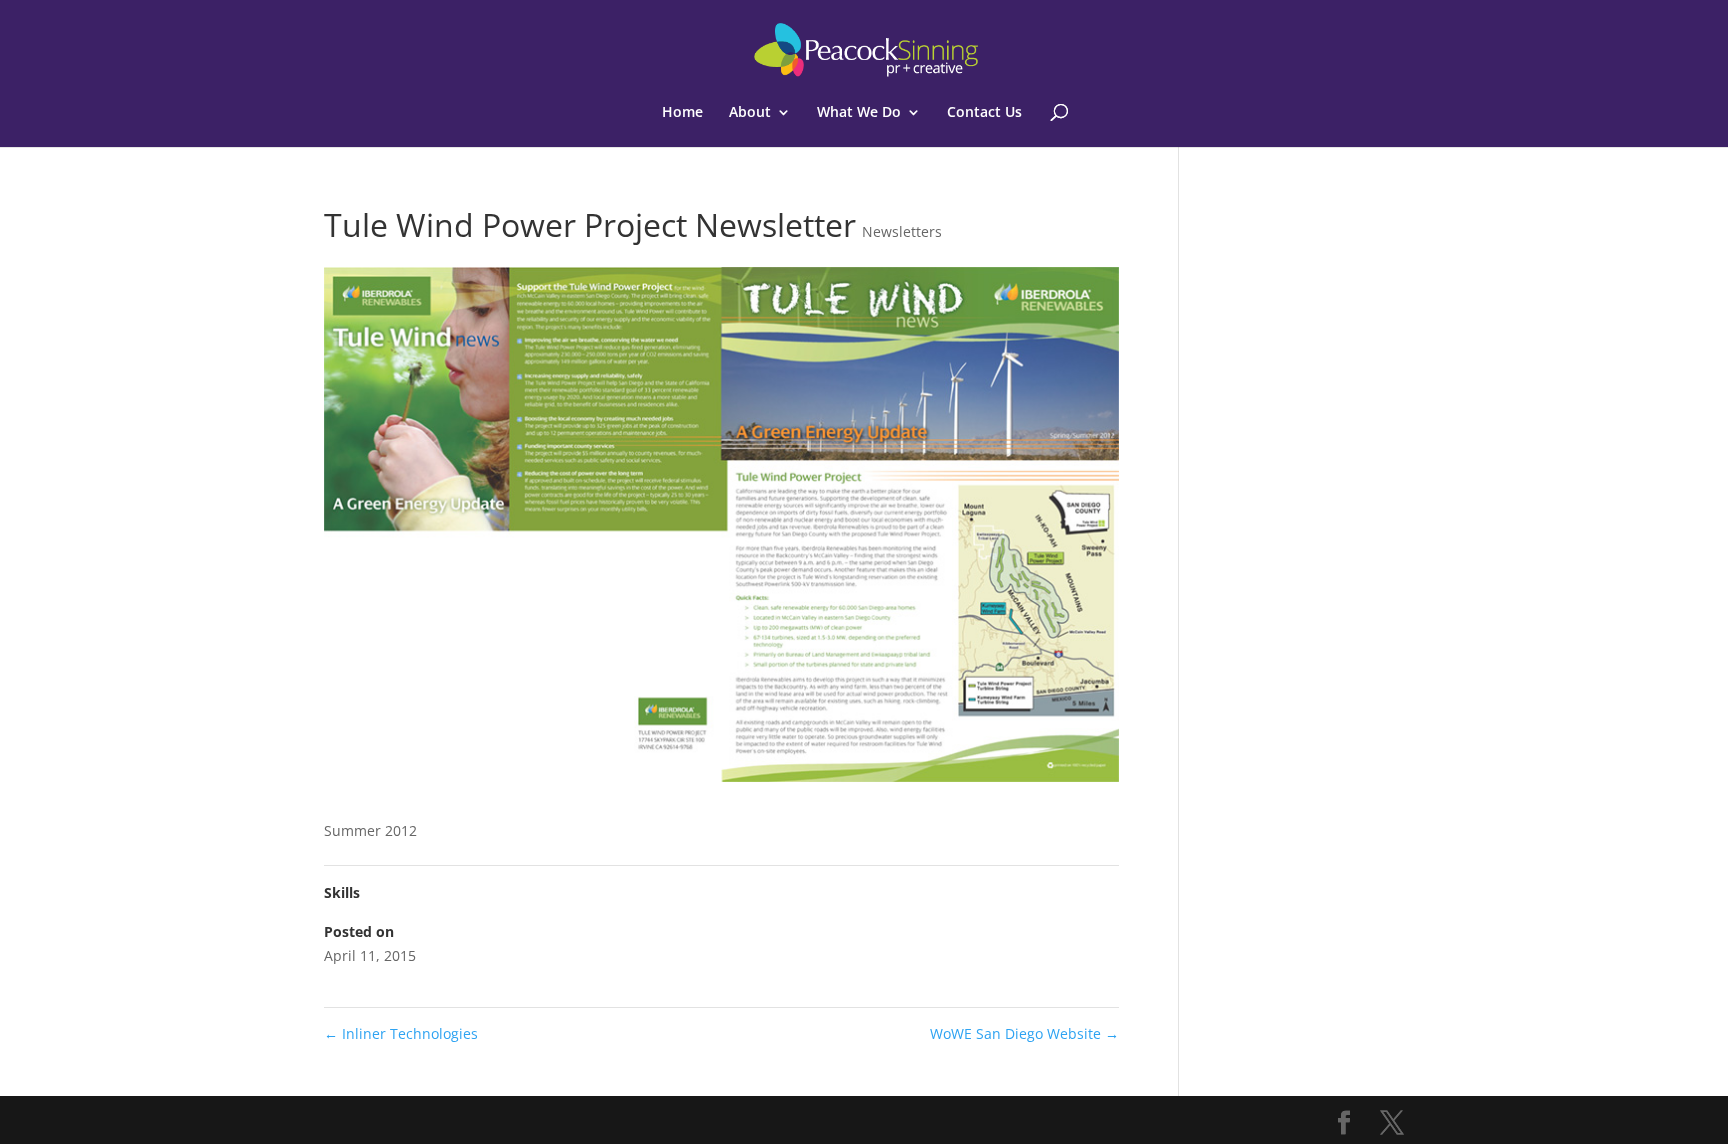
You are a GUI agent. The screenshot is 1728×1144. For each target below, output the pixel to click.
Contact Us (984, 113)
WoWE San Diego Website (1024, 1033)
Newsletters (902, 231)
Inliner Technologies (401, 1033)
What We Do (859, 113)
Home (682, 113)
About (750, 113)
